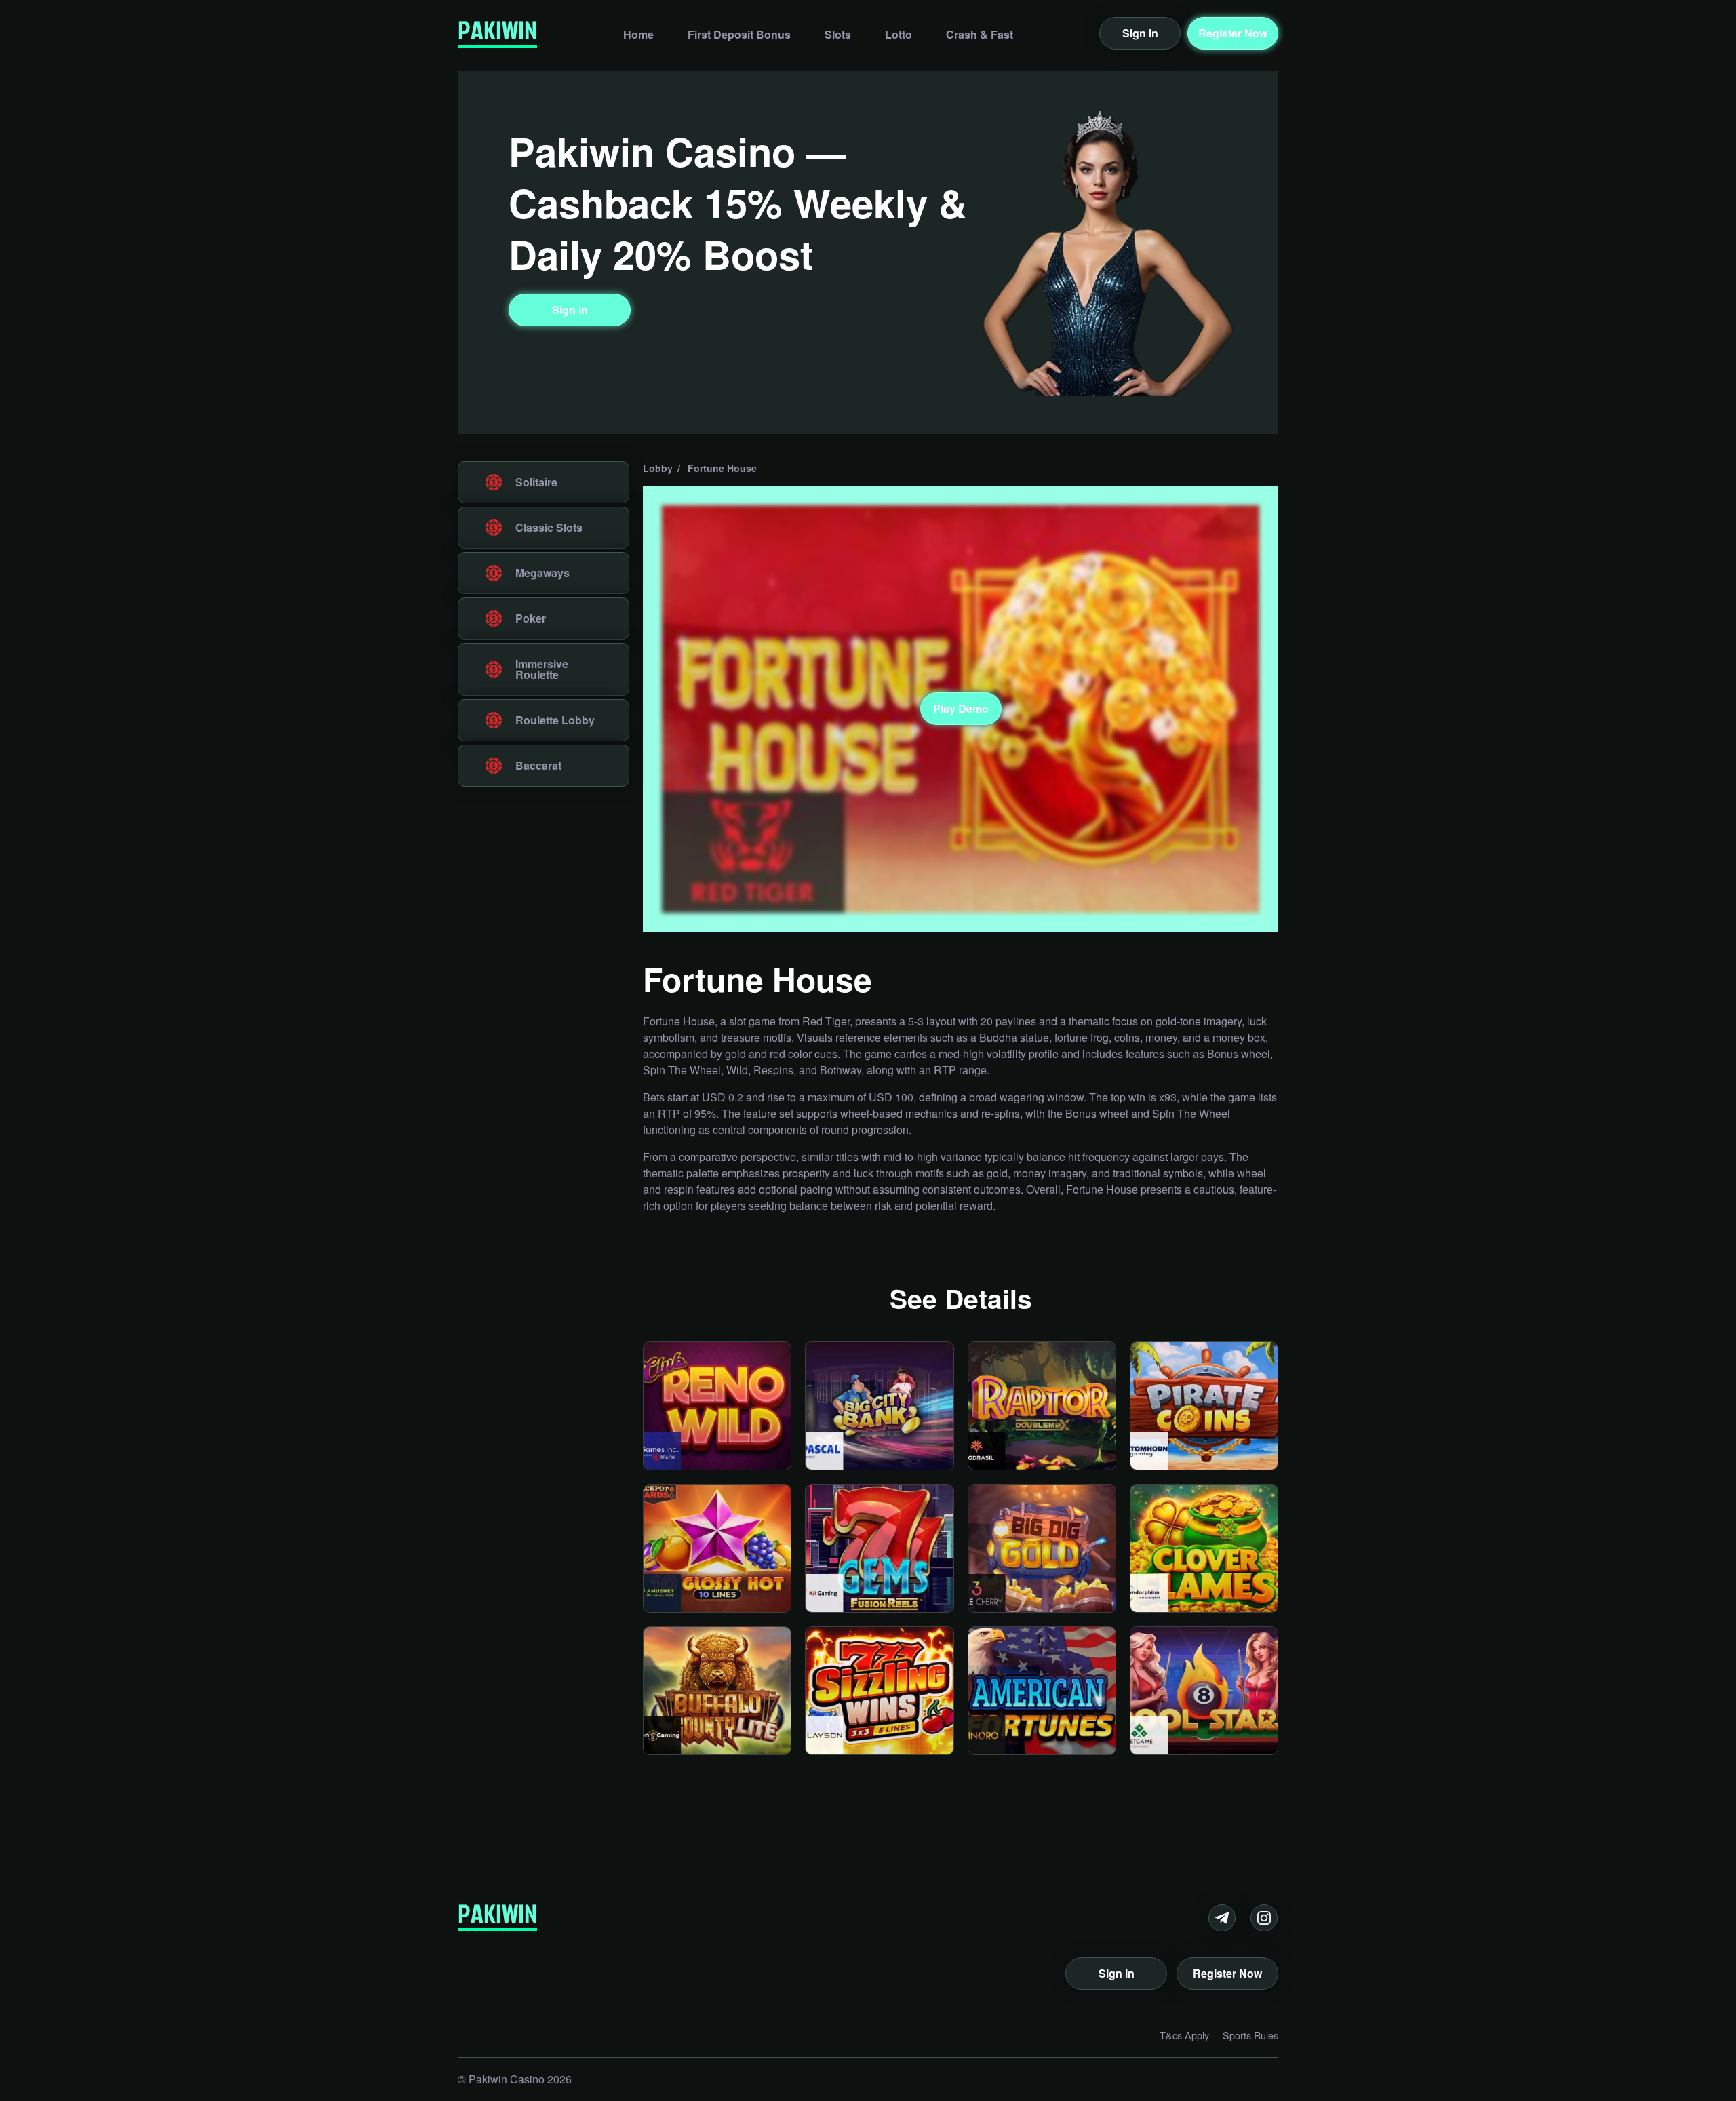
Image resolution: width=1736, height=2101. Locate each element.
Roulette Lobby (555, 720)
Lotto (899, 33)
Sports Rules (1250, 2035)
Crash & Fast (980, 33)
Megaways (542, 573)
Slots (838, 33)
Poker (531, 618)
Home (638, 33)
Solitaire (536, 482)
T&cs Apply (1184, 2035)
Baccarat (538, 765)
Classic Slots (549, 527)
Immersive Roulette (542, 669)
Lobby (658, 468)
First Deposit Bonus (739, 33)
